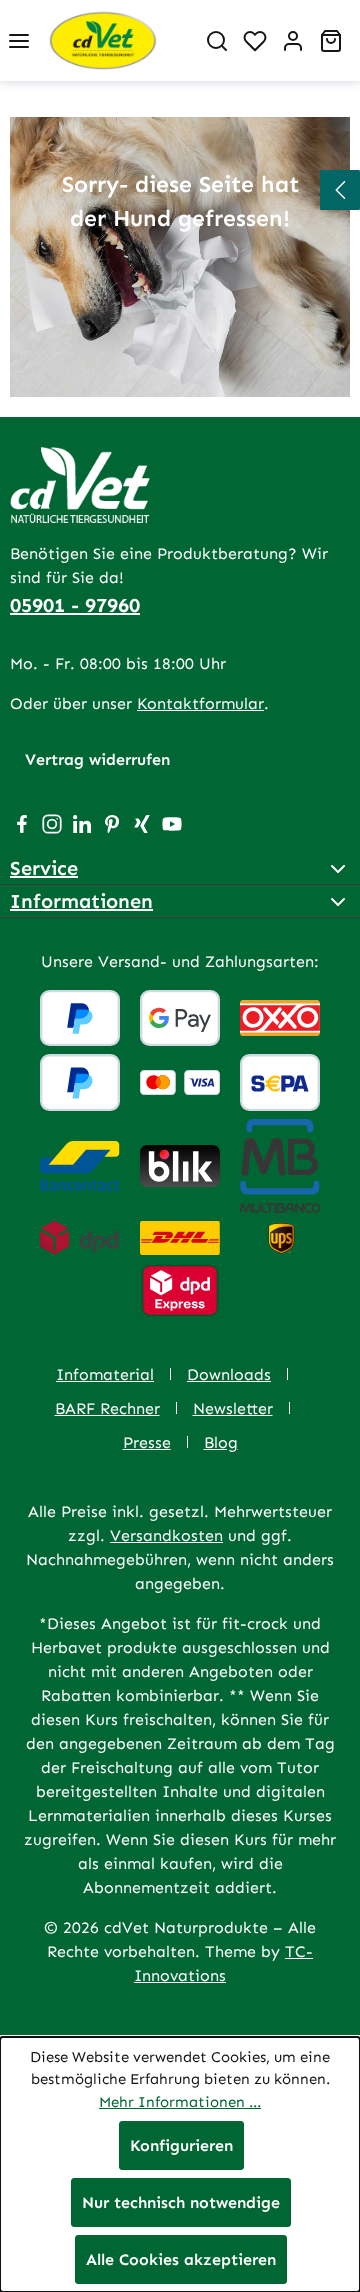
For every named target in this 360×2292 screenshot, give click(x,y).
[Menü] (19, 41)
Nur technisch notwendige (181, 2202)
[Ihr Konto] (293, 41)
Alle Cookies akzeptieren (181, 2259)
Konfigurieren (181, 2145)
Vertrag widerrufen (97, 759)
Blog (221, 1442)
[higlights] (340, 190)
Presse (147, 1442)
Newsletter (233, 1408)
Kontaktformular (200, 703)
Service (44, 868)
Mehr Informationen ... (180, 2102)
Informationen (81, 901)
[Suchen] (217, 41)
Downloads (229, 1374)
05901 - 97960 (75, 605)
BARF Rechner (107, 1408)
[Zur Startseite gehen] (118, 40)
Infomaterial (105, 1374)
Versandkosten (166, 1535)
